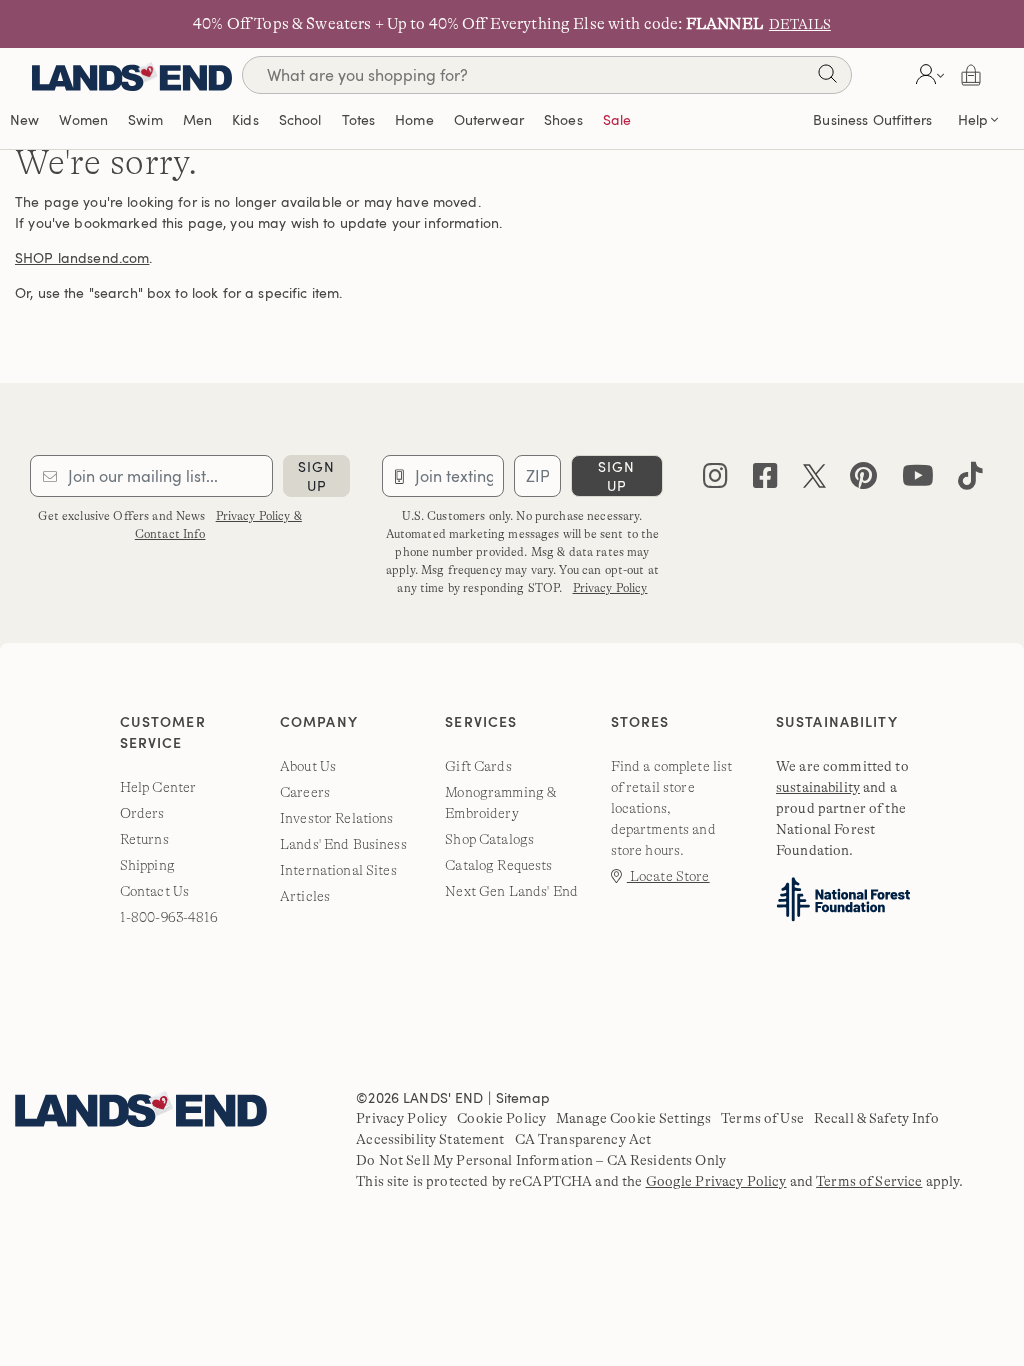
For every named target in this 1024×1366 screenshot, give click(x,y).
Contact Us (154, 891)
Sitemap (523, 1097)
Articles (305, 896)
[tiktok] (970, 480)
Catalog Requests (498, 865)
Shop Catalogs (489, 839)
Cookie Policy (501, 1118)
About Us (308, 766)
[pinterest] (863, 480)
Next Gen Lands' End (511, 891)
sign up (316, 476)
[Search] (827, 77)
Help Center (158, 787)
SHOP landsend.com (82, 257)
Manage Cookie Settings (633, 1118)
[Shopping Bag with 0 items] (971, 75)
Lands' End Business (343, 844)
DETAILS (800, 24)
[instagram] (715, 480)
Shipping (147, 865)
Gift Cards (478, 766)
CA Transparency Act (583, 1139)
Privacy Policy (610, 588)
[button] (927, 75)
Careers (305, 792)
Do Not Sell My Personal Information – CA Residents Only (541, 1160)
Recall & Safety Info (876, 1118)
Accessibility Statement (430, 1139)
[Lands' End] (132, 74)
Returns (144, 839)
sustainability (818, 787)
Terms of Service (869, 1181)
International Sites (338, 870)
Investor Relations (337, 818)
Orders (142, 813)
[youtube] (918, 480)
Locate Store (668, 876)
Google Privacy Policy (716, 1181)
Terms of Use (762, 1118)
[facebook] (765, 480)
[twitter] (814, 480)
